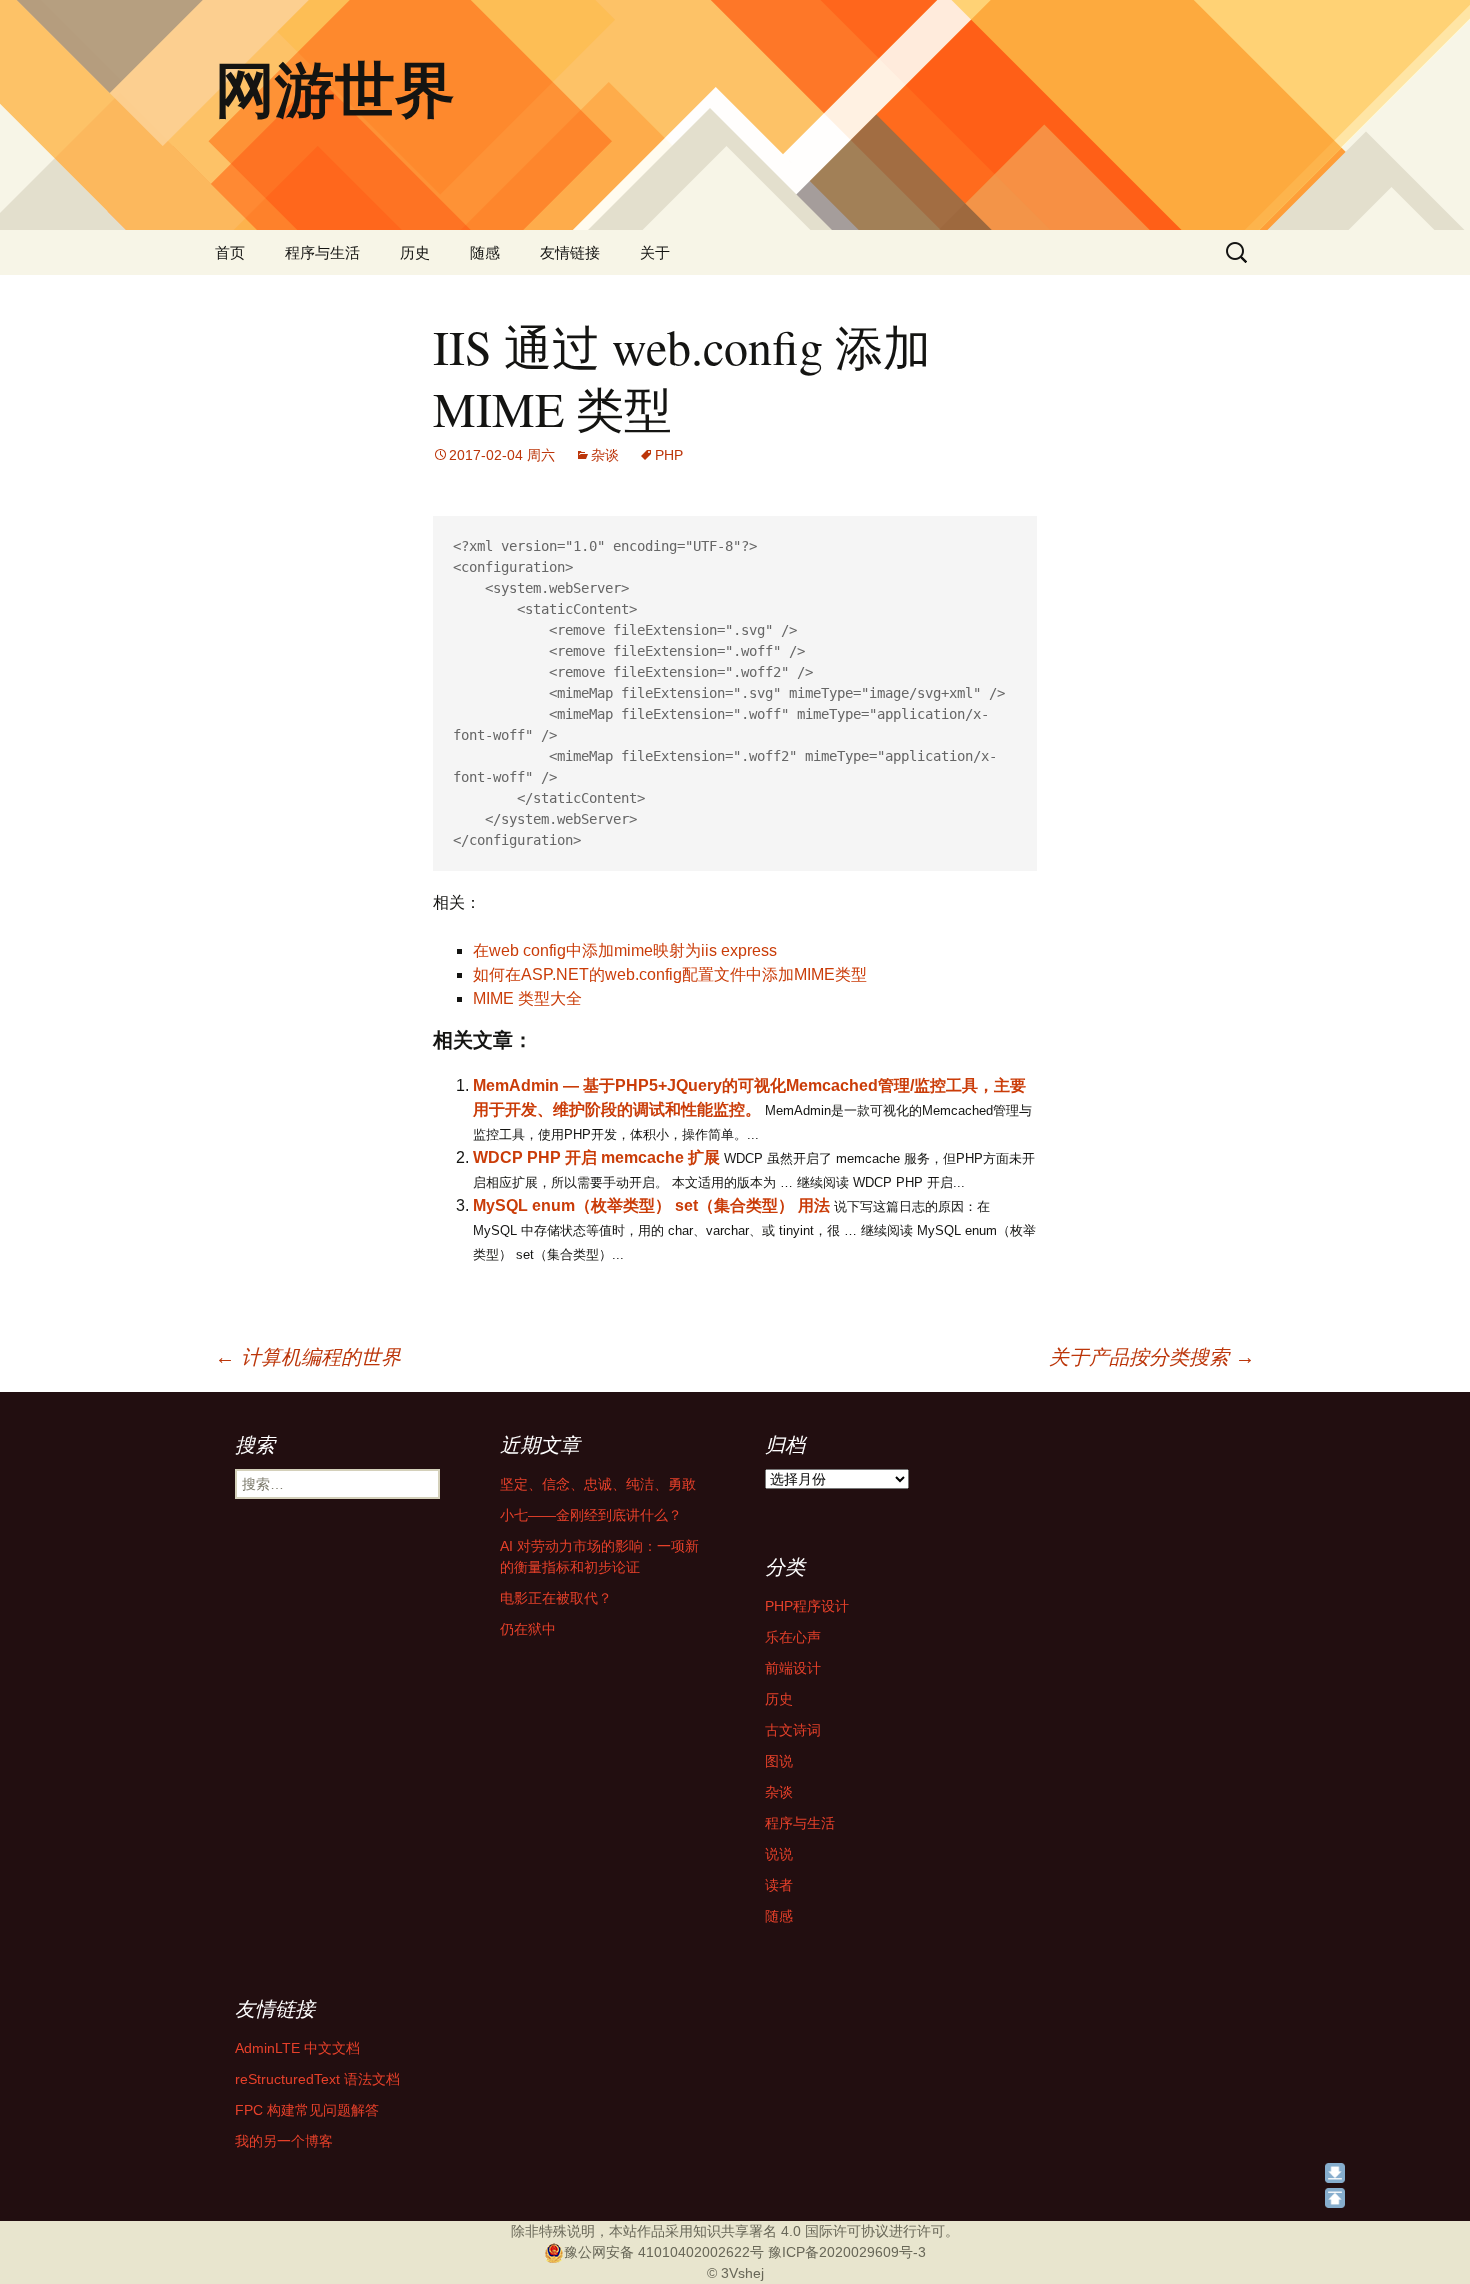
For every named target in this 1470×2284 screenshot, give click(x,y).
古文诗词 (793, 1730)
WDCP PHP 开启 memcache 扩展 (596, 1157)
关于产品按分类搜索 (1152, 1357)
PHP (669, 455)
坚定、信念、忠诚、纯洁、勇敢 (598, 1484)
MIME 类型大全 (527, 998)
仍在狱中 (528, 1629)
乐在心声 (793, 1637)
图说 (779, 1761)
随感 (485, 252)
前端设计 (793, 1668)
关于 (655, 252)
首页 (230, 252)
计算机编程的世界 (308, 1357)
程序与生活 (322, 252)
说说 (779, 1854)
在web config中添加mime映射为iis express (625, 950)
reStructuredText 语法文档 (317, 2079)
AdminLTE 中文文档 (297, 2048)
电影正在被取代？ (556, 1598)
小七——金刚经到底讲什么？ (591, 1515)
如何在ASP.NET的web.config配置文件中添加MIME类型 (670, 974)
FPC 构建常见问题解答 (307, 2110)
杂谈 (605, 455)
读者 (779, 1885)
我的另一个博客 (284, 2141)
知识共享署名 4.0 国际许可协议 (791, 2231)
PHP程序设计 (807, 1606)
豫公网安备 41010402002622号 (664, 2252)
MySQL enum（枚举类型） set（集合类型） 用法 (651, 1205)
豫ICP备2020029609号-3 (847, 2252)
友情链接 (570, 252)
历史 (415, 252)
